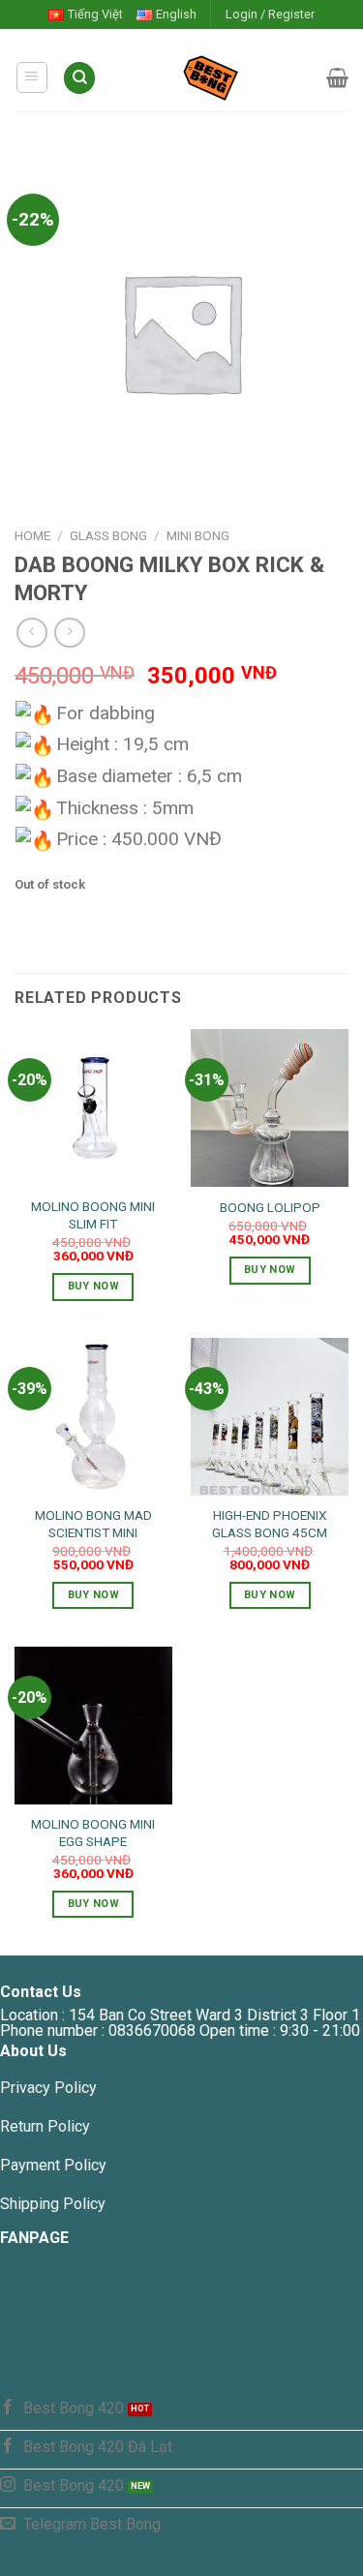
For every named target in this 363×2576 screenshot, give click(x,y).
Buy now (93, 1286)
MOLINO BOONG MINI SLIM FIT (93, 1215)
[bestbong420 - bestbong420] (212, 77)
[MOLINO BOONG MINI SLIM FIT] (93, 1108)
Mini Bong (198, 535)
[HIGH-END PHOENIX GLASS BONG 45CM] (270, 1417)
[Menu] (32, 77)
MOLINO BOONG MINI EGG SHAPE (93, 1833)
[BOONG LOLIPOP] (270, 1108)
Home (32, 535)
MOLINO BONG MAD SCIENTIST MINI (93, 1524)
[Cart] (337, 77)
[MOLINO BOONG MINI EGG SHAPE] (93, 1726)
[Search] (79, 78)
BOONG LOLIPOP (270, 1207)
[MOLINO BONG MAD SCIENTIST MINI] (93, 1417)
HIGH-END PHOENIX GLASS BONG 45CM (270, 1524)
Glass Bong (108, 535)
